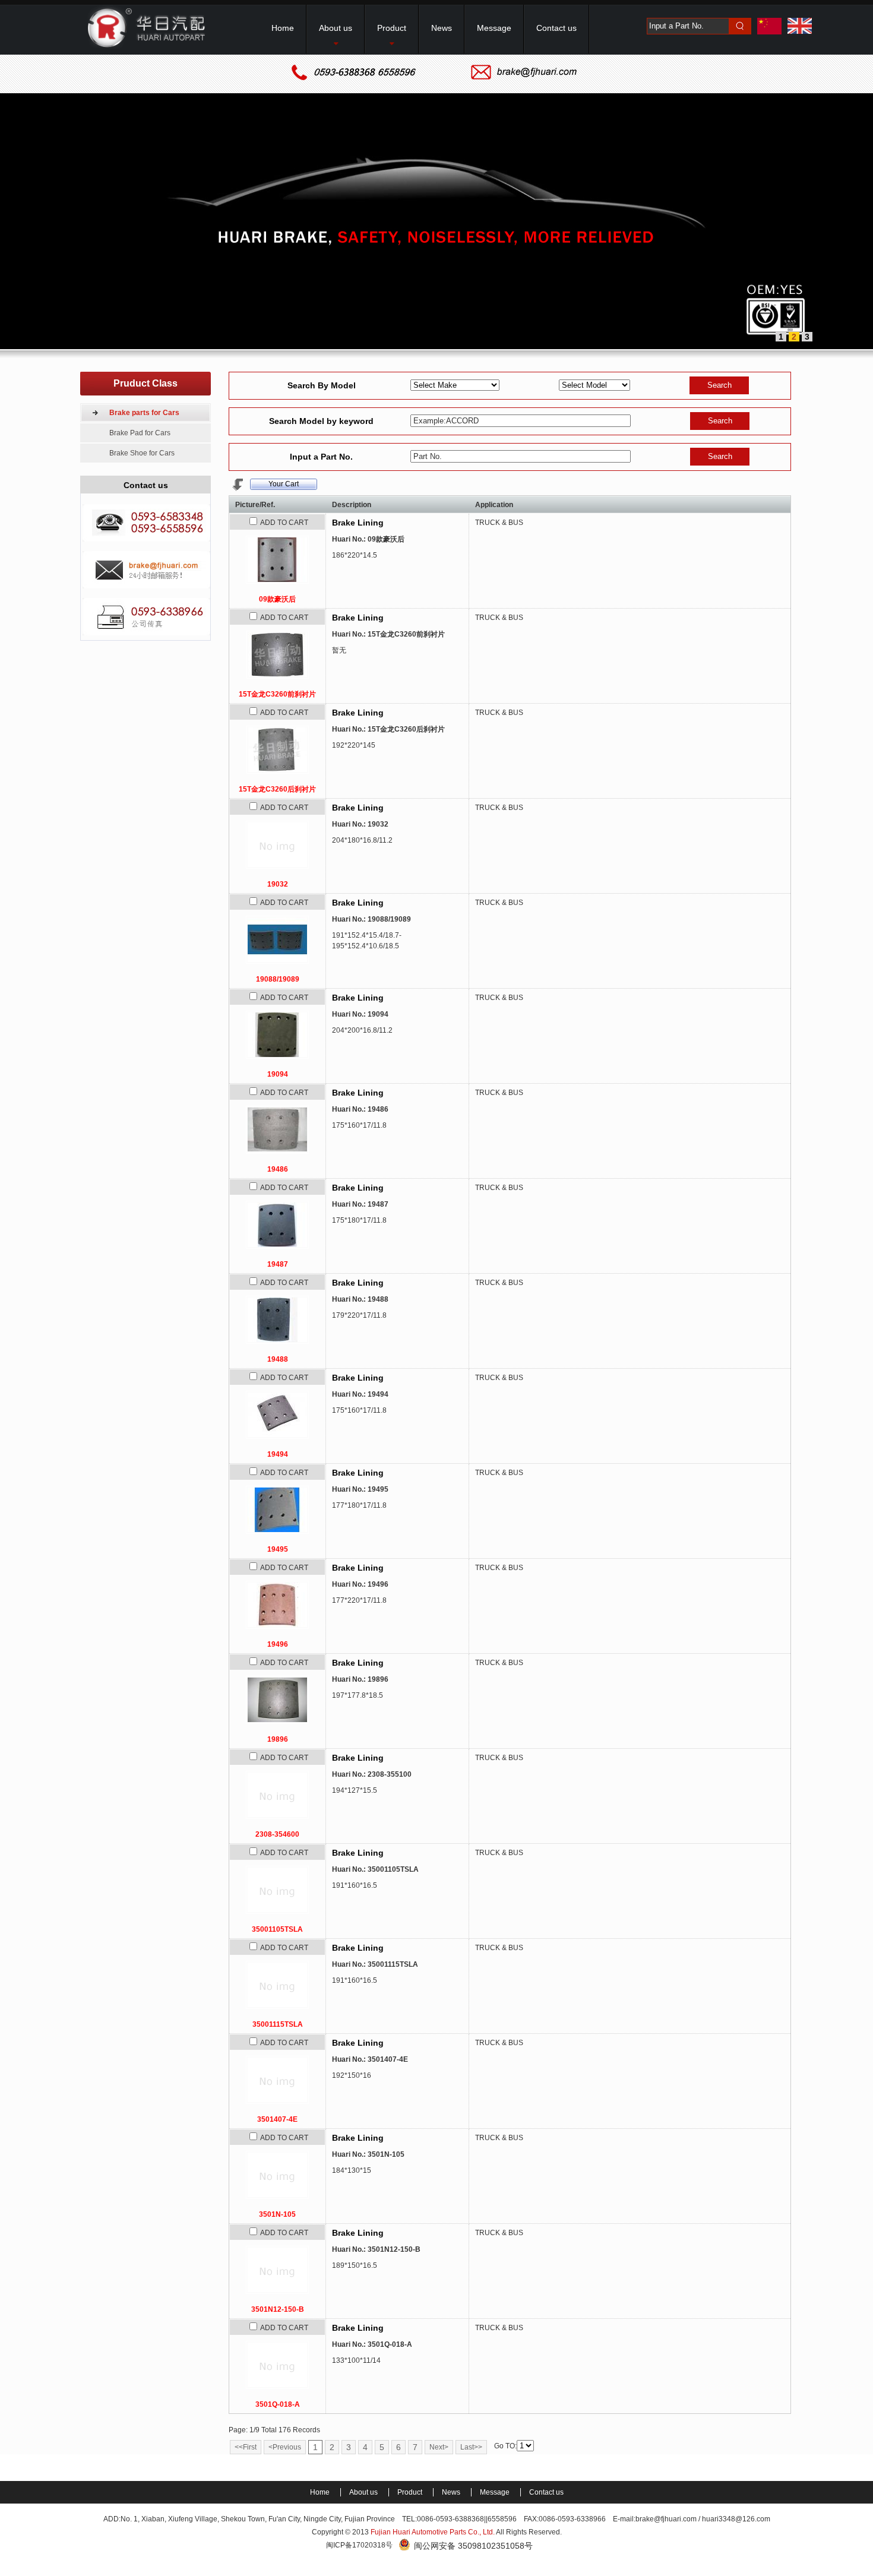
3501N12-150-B (278, 2309)
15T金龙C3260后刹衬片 (277, 789)
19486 (278, 1169)
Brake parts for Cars (144, 413)
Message (496, 2492)
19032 (278, 884)
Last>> (471, 2447)
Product (411, 2492)
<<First (246, 2447)
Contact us (546, 2492)
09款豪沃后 (277, 599)
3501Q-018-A (278, 2404)
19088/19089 (278, 979)
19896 (278, 1739)
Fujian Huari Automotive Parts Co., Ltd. (433, 2532)
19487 (278, 1264)
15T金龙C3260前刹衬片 (277, 694)
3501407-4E (277, 2119)
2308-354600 (277, 1834)
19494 (278, 1454)
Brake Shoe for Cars (142, 453)
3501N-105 (277, 2214)
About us (364, 2492)
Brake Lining (358, 523)
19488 (278, 1359)
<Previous (285, 2447)
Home (321, 2492)
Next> (439, 2447)
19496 (278, 1644)
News (452, 2492)
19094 (278, 1074)
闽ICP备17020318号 (359, 2545)
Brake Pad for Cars (140, 433)
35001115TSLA (278, 2024)
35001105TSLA (277, 1929)
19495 (278, 1549)
